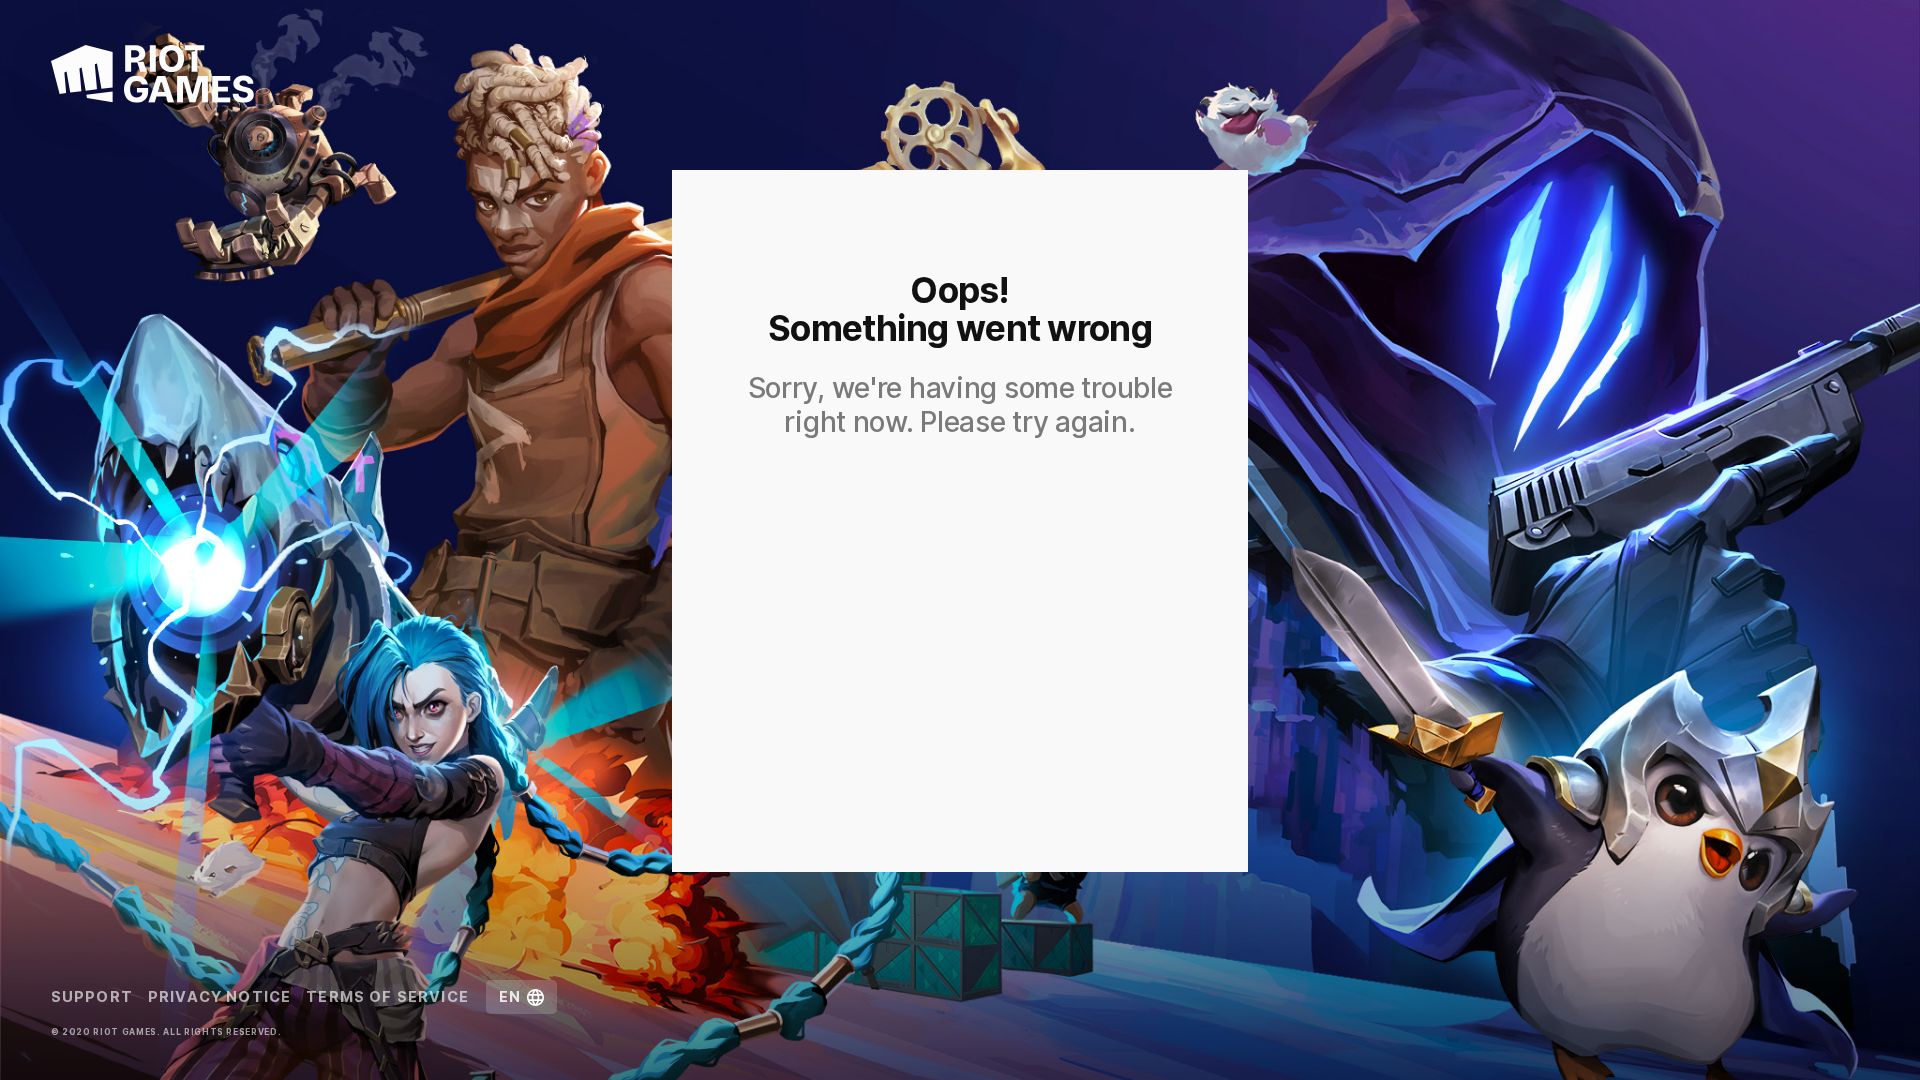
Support (92, 997)
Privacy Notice (219, 997)
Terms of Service (387, 997)
